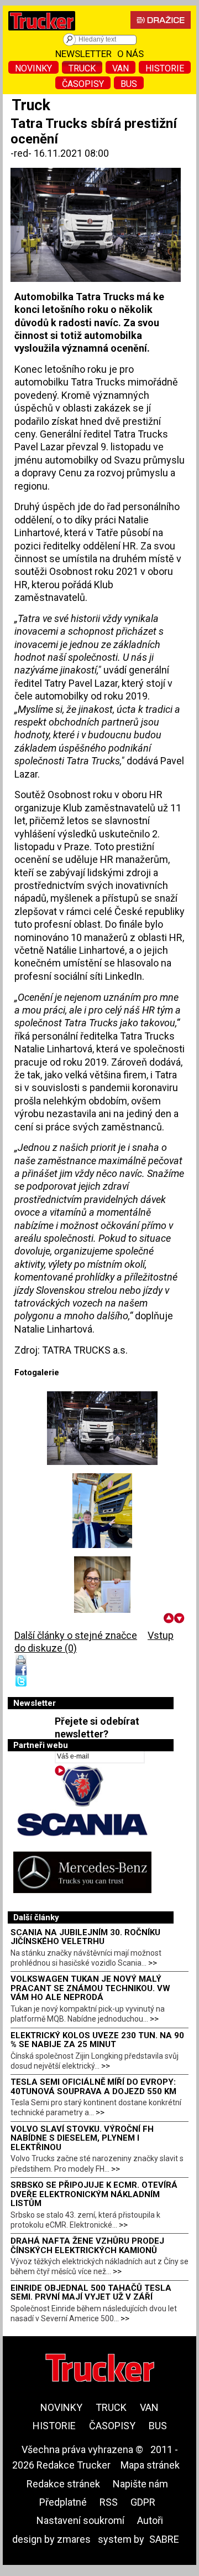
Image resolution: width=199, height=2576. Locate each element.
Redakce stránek (63, 2484)
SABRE (164, 2539)
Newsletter (83, 54)
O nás (130, 54)
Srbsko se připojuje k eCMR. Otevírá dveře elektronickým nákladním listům (94, 2194)
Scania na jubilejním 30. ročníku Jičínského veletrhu (85, 1937)
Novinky (33, 68)
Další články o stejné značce (76, 1635)
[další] (179, 1618)
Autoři (150, 2520)
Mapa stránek (150, 2465)
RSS (109, 2502)
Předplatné (63, 2502)
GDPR (143, 2502)
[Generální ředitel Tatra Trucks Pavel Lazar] (102, 1511)
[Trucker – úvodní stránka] (42, 33)
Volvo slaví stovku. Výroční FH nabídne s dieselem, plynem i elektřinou (82, 2138)
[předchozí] (169, 1618)
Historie (165, 68)
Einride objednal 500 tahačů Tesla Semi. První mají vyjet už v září (91, 2293)
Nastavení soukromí (80, 2520)
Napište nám (140, 2484)
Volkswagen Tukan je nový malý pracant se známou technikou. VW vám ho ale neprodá (90, 1988)
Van (121, 68)
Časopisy (83, 84)
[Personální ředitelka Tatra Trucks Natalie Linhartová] (102, 1594)
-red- (22, 153)
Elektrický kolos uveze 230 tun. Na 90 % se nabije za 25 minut (97, 2040)
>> (153, 1963)
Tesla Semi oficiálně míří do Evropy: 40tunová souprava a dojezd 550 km (93, 2087)
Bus (129, 84)
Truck (82, 68)
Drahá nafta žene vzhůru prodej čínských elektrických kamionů (87, 2246)
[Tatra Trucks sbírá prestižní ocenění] (102, 1428)
